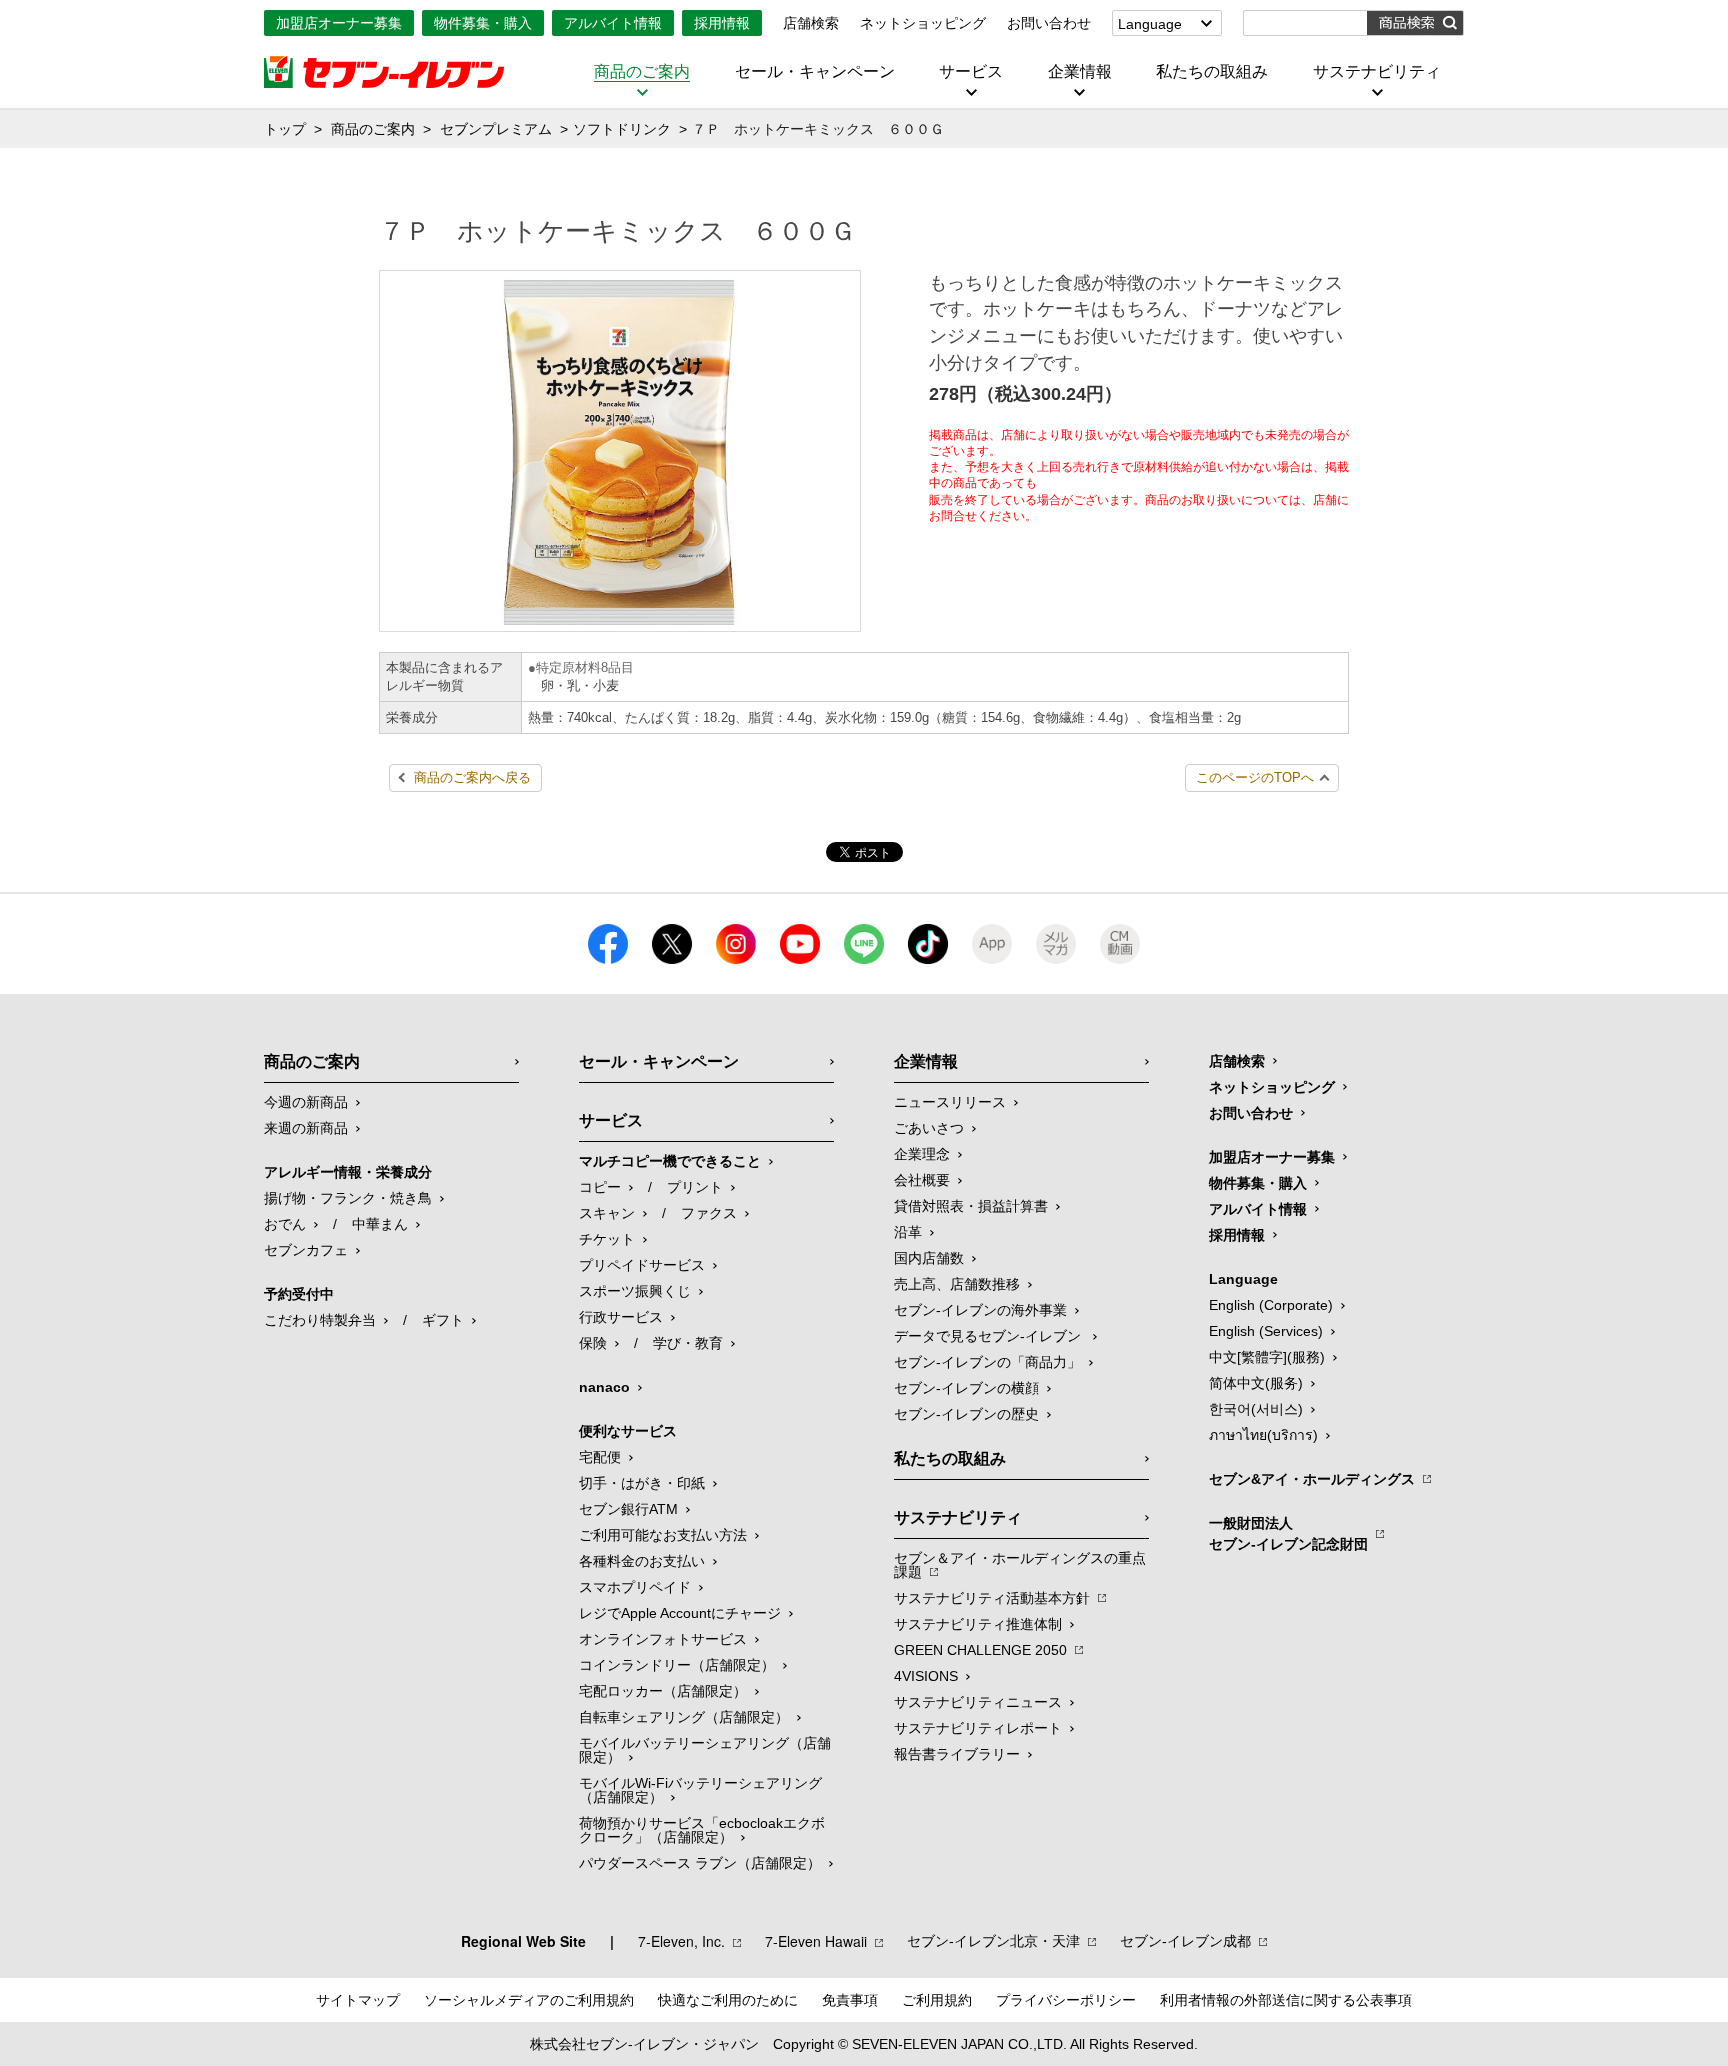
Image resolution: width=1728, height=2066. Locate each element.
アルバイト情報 (613, 23)
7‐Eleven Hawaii (816, 1941)
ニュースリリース (950, 1102)
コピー (600, 1187)
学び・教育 (688, 1343)
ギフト (443, 1320)
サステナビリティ (1377, 72)
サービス (971, 72)
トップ (285, 129)
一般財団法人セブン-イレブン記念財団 (1288, 1533)
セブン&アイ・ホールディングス (1312, 1479)
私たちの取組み (1212, 72)
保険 (593, 1343)
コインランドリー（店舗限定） (677, 1665)
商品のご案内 (642, 72)
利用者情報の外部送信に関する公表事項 (1286, 2000)
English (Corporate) (1271, 1305)
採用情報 (722, 23)
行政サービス (621, 1317)
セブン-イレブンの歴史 (966, 1414)
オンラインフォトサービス (663, 1639)
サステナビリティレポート (978, 1728)
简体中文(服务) (1256, 1383)
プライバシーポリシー (1066, 2000)
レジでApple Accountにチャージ (680, 1613)
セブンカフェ (306, 1250)
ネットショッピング (923, 23)
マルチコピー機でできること (670, 1161)
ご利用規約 (937, 2000)
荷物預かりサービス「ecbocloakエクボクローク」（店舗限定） (702, 1830)
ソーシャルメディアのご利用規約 (529, 2000)
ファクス (709, 1213)
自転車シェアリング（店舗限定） (684, 1717)
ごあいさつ (929, 1128)
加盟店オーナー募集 (339, 23)
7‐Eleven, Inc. (681, 1941)
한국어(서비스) (1256, 1409)
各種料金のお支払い (642, 1561)
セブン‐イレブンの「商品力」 (987, 1362)
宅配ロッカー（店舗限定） (663, 1691)
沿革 (908, 1232)
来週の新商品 (306, 1128)
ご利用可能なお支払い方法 (663, 1535)
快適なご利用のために (728, 2000)
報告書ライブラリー (957, 1754)
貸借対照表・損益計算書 (971, 1206)
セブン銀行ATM (628, 1509)
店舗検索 (811, 23)
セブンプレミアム (496, 129)
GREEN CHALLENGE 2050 (980, 1650)
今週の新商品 (306, 1102)
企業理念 (922, 1154)
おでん (285, 1224)
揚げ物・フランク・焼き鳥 (348, 1198)
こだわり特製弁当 (320, 1320)
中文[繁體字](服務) (1267, 1357)
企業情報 (1080, 72)
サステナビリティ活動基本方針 (992, 1598)
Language (1150, 24)
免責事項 (850, 2000)
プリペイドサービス (642, 1265)
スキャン (607, 1213)
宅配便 (600, 1457)
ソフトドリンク (622, 129)
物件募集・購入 (483, 23)
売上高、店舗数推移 (957, 1284)
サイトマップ (358, 2000)
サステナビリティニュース (978, 1702)
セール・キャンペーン (815, 72)
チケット (607, 1239)
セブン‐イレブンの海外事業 (980, 1310)
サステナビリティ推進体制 (978, 1624)
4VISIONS (926, 1676)
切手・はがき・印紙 (642, 1483)
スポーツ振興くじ (635, 1291)
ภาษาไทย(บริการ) (1263, 1435)
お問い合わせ (1049, 23)
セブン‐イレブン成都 (1185, 1941)
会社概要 (922, 1180)
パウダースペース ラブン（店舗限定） (700, 1863)
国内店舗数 (929, 1258)
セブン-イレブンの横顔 (966, 1388)
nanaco (604, 1387)
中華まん (380, 1224)
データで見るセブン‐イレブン (989, 1336)
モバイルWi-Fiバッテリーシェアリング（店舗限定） (700, 1790)
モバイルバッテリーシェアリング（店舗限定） (705, 1750)
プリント (695, 1187)
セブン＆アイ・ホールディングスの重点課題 (1020, 1565)
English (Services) (1266, 1331)
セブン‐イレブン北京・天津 (993, 1941)
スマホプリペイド (635, 1587)
